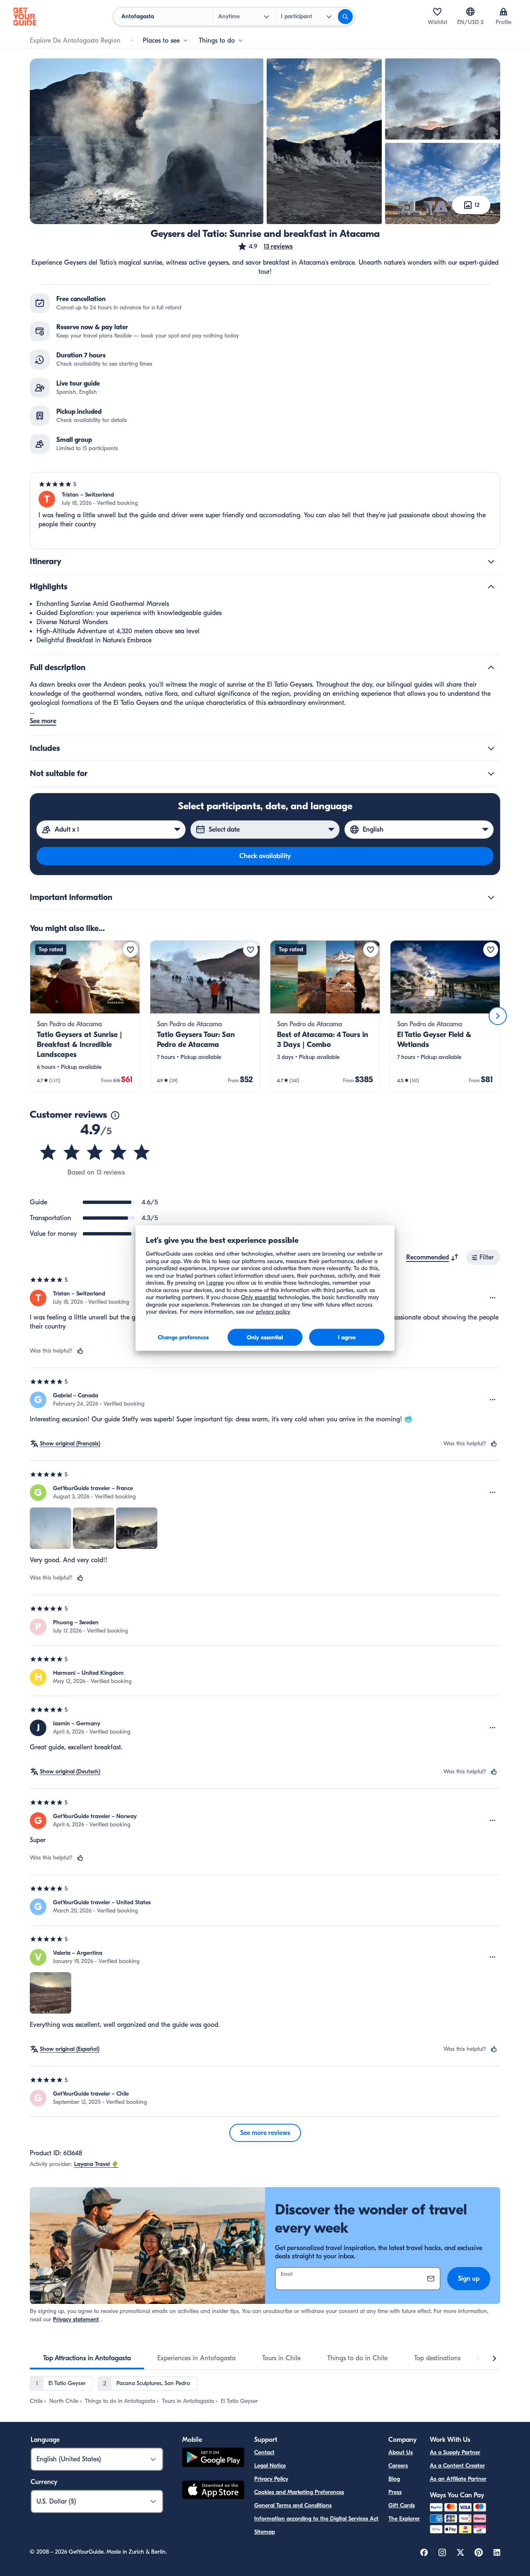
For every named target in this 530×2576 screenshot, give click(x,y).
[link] (85, 1016)
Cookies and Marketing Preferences (299, 2492)
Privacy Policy (271, 2479)
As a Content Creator (457, 2466)
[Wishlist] (437, 12)
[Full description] (491, 668)
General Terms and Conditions (293, 2505)
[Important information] (491, 897)
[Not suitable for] (491, 774)
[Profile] (503, 12)
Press (395, 2492)
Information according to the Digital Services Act (316, 2519)
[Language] (470, 12)
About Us (401, 2452)
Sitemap (265, 2532)
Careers (398, 2466)
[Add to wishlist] (130, 950)
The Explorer (404, 2519)
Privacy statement (76, 2319)
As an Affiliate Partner (458, 2479)
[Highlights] (491, 587)
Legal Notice (270, 2466)
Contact (264, 2452)
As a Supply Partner (455, 2452)
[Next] (498, 1016)
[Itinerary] (491, 562)
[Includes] (491, 748)
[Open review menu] (493, 1298)
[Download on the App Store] (213, 2491)
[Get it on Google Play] (213, 2459)
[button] (265, 246)
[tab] (87, 2358)
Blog (394, 2479)
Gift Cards (402, 2505)
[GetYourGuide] (25, 17)
